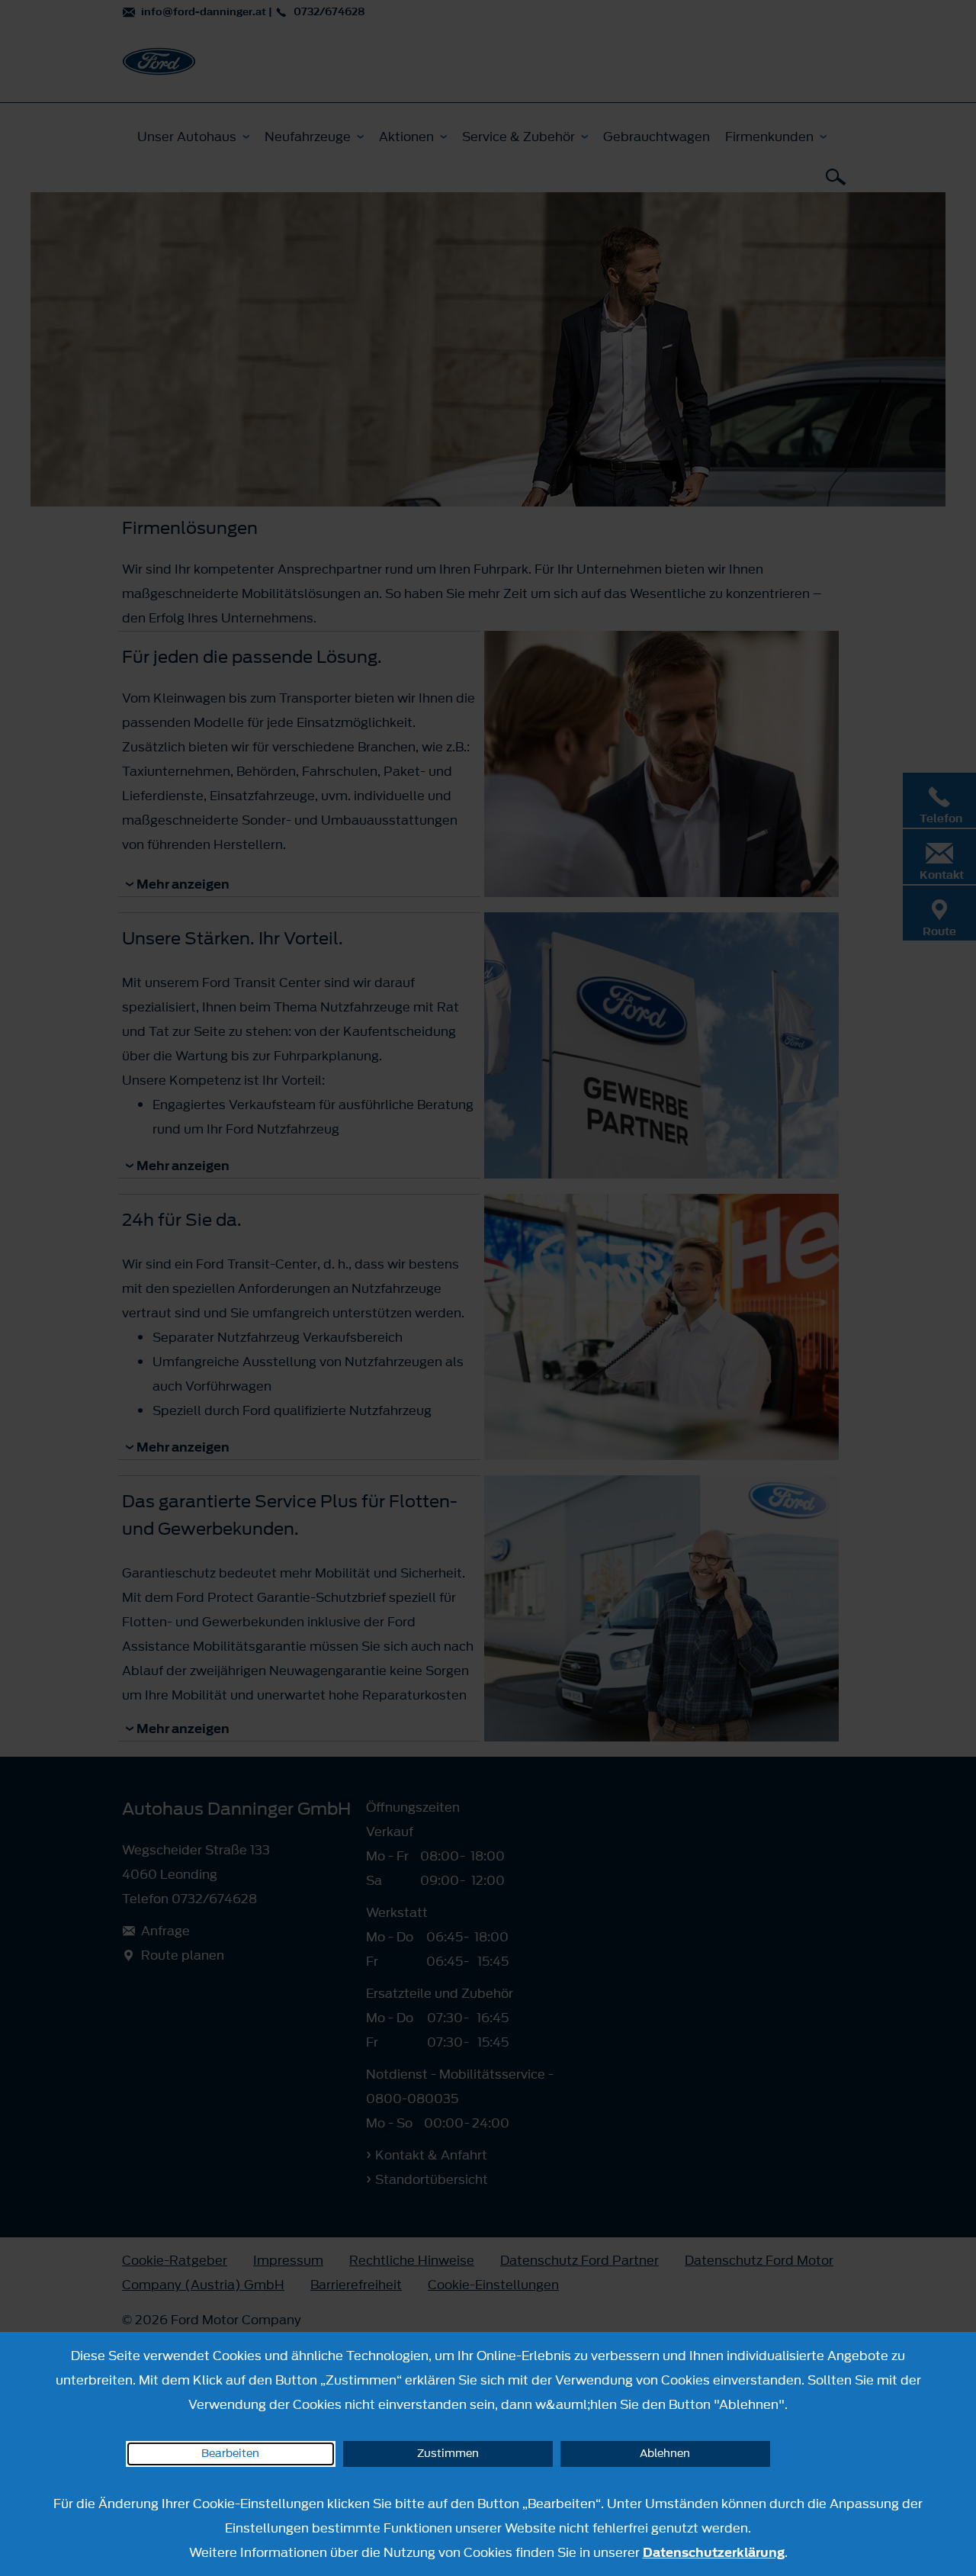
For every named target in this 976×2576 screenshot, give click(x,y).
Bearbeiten (230, 2454)
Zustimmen (448, 2454)
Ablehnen (665, 2454)
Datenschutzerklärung (714, 2552)
